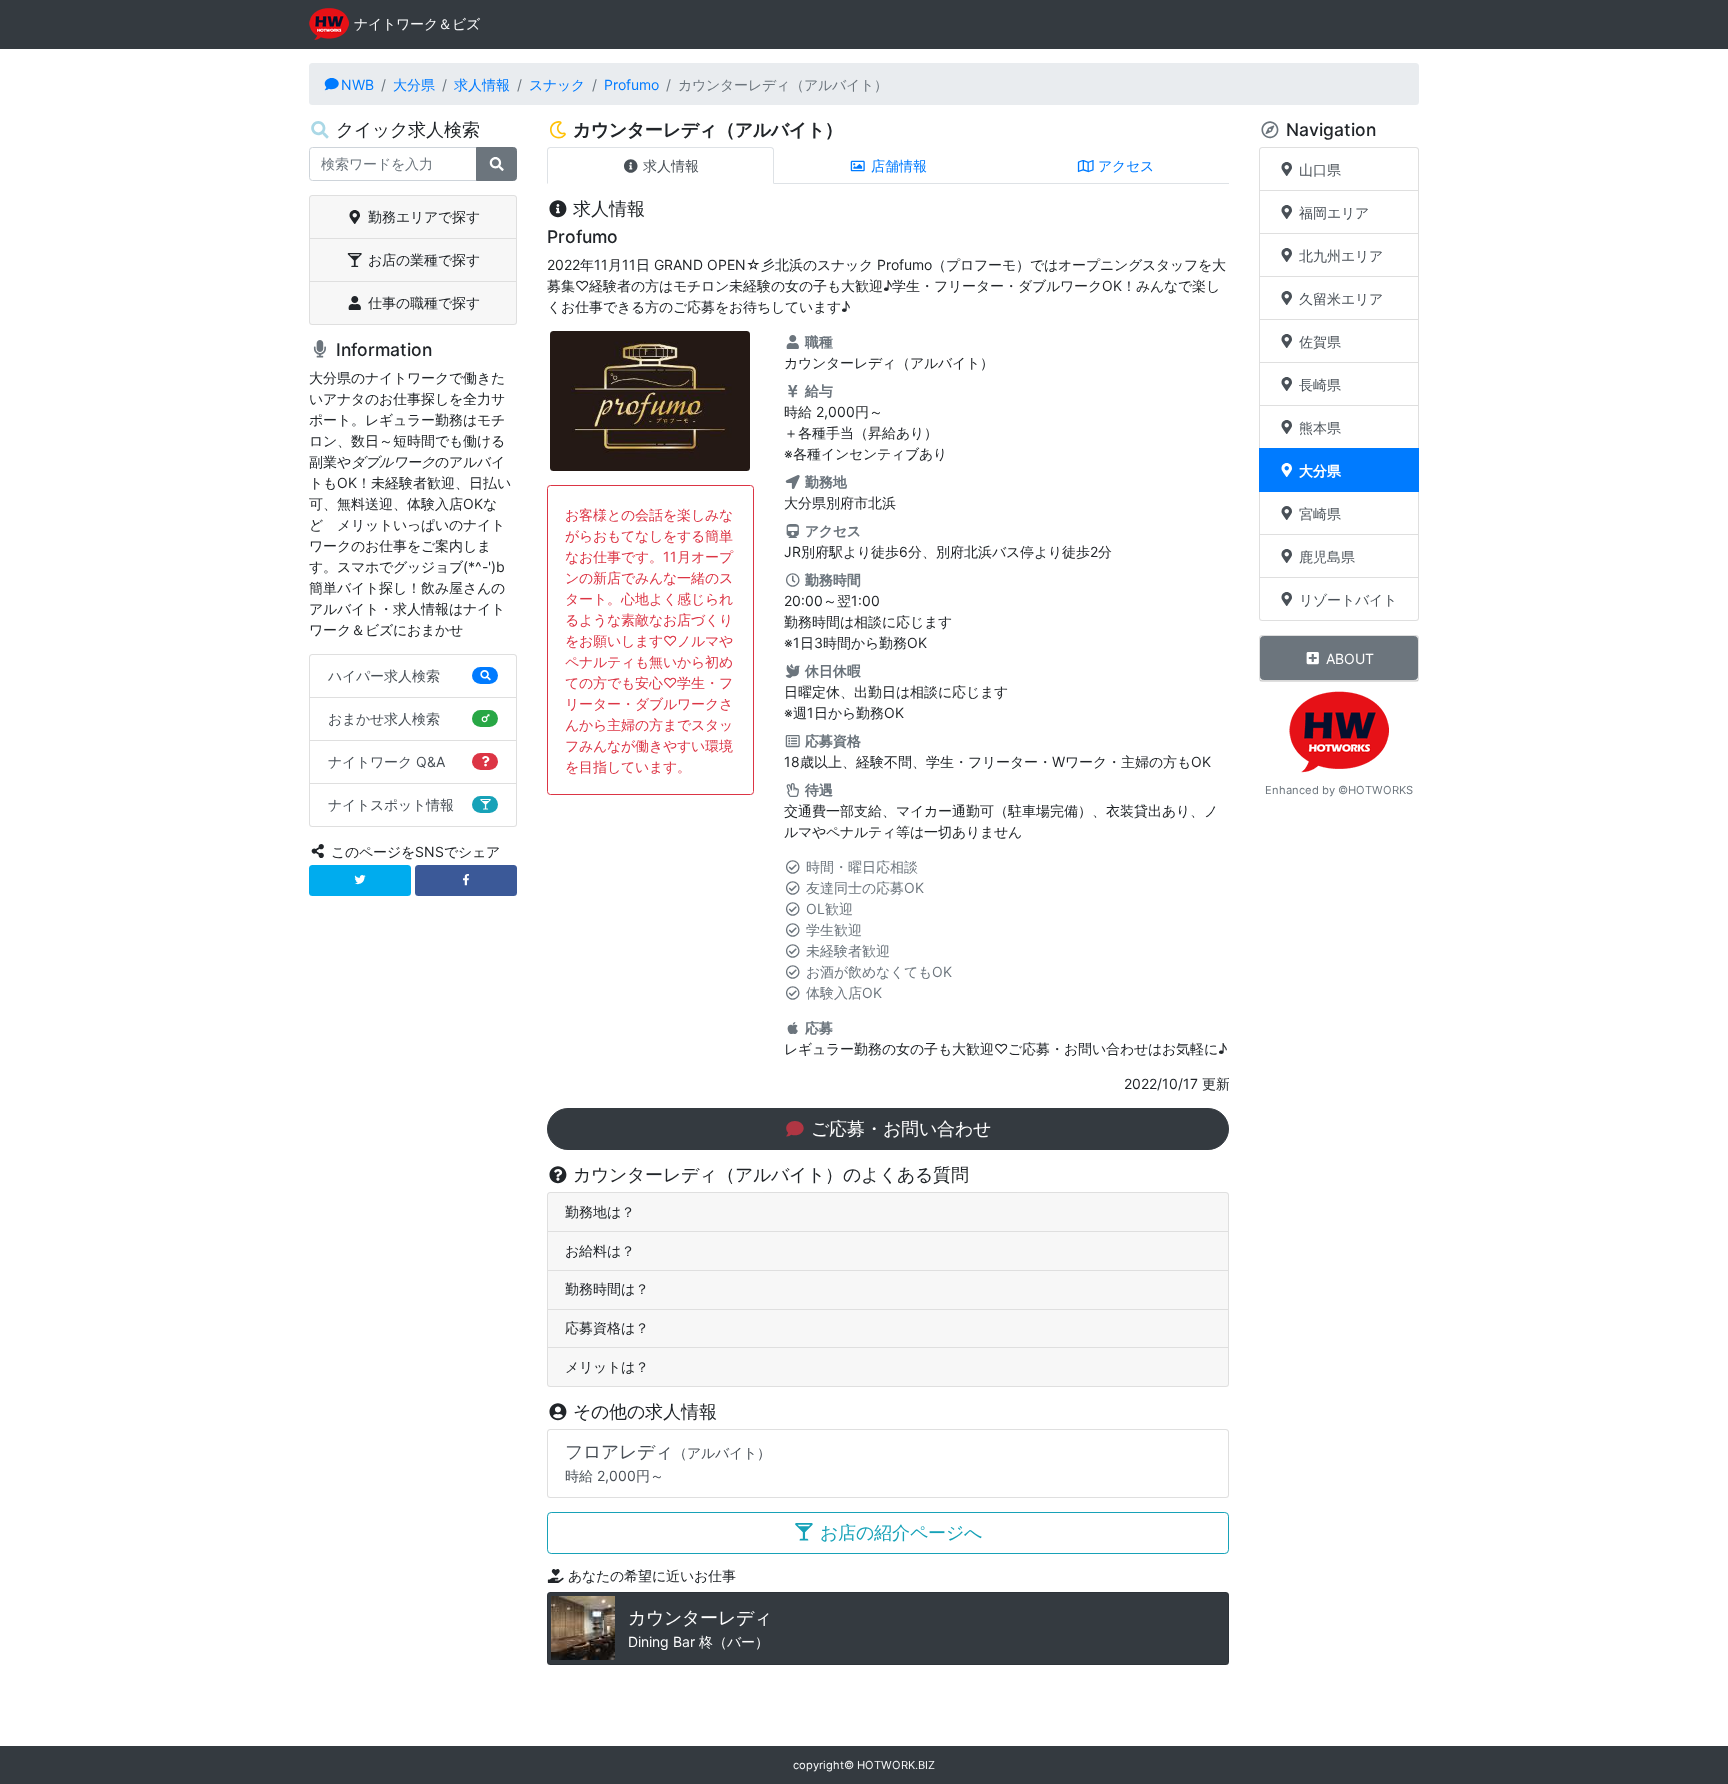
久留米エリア (1339, 298)
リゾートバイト (1346, 599)
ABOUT (1348, 658)
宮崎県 (1318, 513)
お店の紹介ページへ (898, 1532)
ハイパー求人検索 (384, 675)
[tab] (888, 1212)
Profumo (631, 84)
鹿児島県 (1325, 556)
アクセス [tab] (1124, 165)
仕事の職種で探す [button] (422, 302)
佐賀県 (1318, 341)
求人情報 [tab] (669, 165)
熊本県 (1318, 427)
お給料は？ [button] (600, 1250)
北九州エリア (1339, 255)
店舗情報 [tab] (897, 165)
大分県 (414, 84)
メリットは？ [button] (607, 1366)
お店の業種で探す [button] (422, 259)
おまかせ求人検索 (384, 718)
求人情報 (482, 84)
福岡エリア (1332, 212)
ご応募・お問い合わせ (898, 1128)
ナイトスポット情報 (391, 804)
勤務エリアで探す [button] (422, 216)
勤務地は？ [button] (600, 1211)
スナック (557, 84)
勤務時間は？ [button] (607, 1288)
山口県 (1318, 169)
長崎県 (1318, 384)
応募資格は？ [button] (607, 1327)
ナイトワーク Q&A (386, 761)
